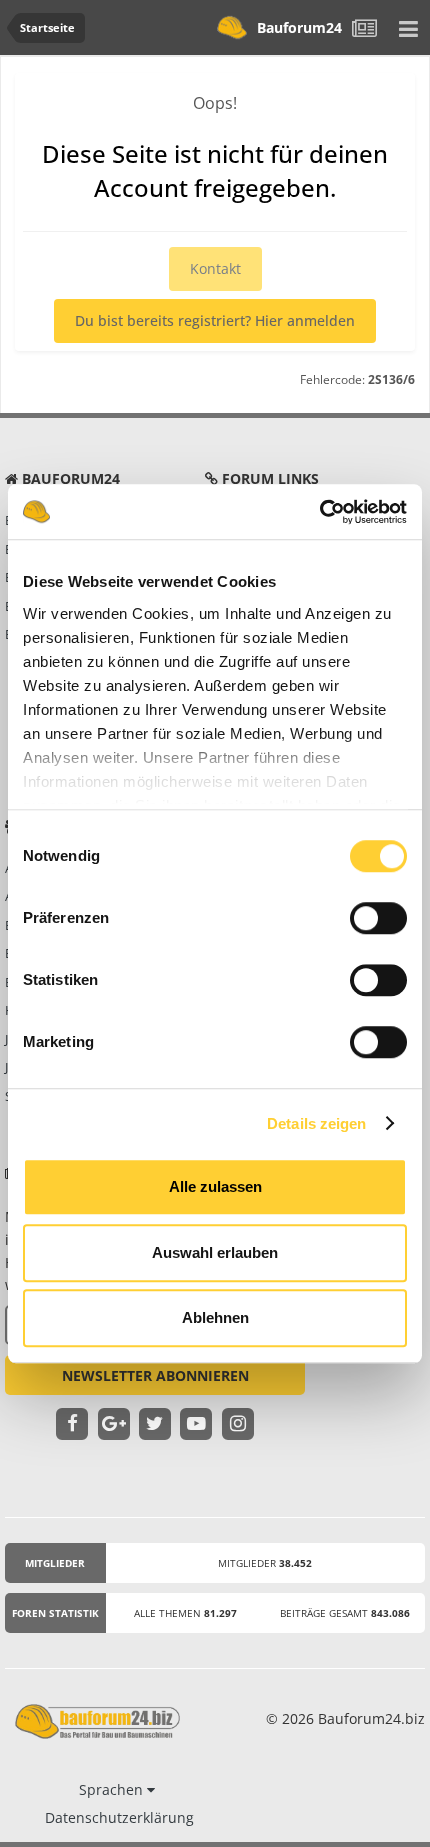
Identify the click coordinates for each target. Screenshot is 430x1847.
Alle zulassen (215, 1186)
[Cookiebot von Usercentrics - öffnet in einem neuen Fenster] (319, 512)
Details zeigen (316, 1123)
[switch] (378, 918)
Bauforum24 (299, 27)
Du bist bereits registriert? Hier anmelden (215, 320)
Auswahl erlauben (215, 1252)
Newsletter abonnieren (155, 1375)
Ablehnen (215, 1317)
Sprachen (113, 1789)
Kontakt (215, 268)
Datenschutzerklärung (119, 1817)
